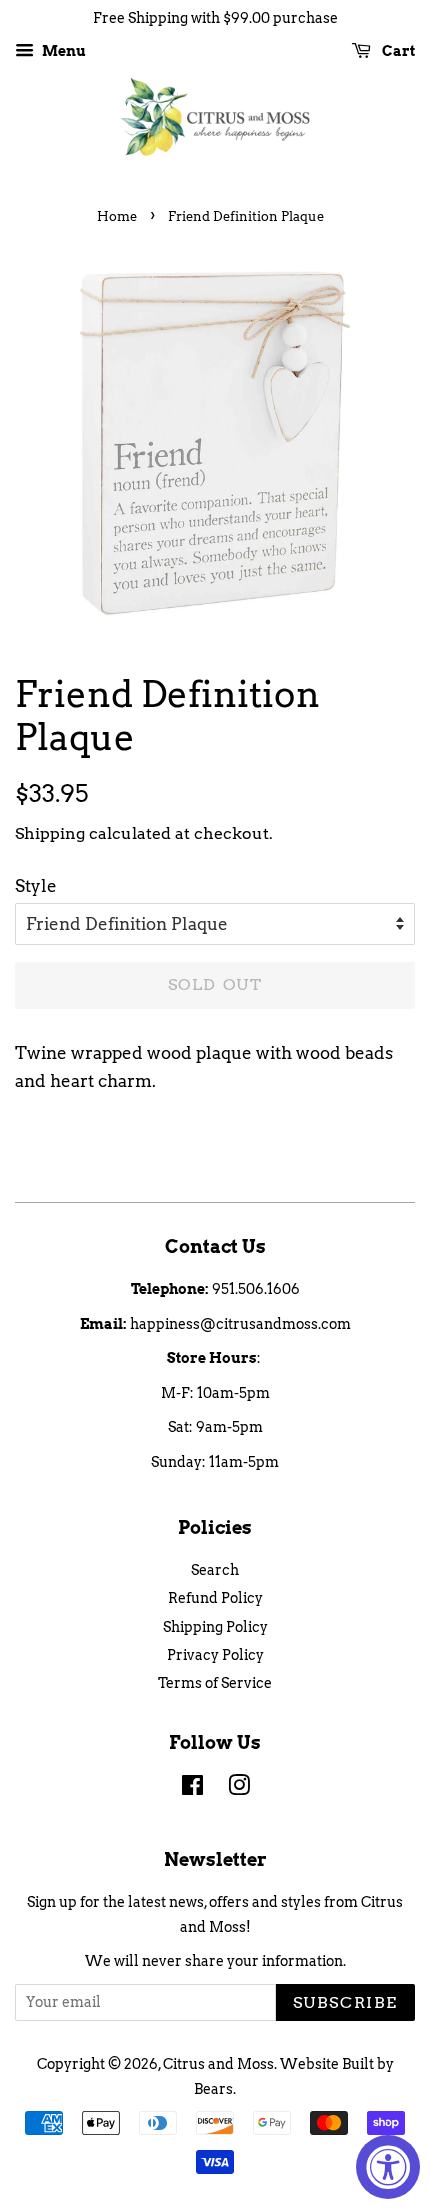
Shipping (50, 833)
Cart (397, 51)
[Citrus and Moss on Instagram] (239, 1789)
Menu (62, 51)
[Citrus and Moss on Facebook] (192, 1789)
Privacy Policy (215, 1655)
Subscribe (345, 2002)
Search (215, 1570)
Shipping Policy (215, 1627)
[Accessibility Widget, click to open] (388, 2167)
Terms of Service (215, 1683)
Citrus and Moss (218, 2064)
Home (117, 216)
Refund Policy (215, 1598)
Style (36, 886)
